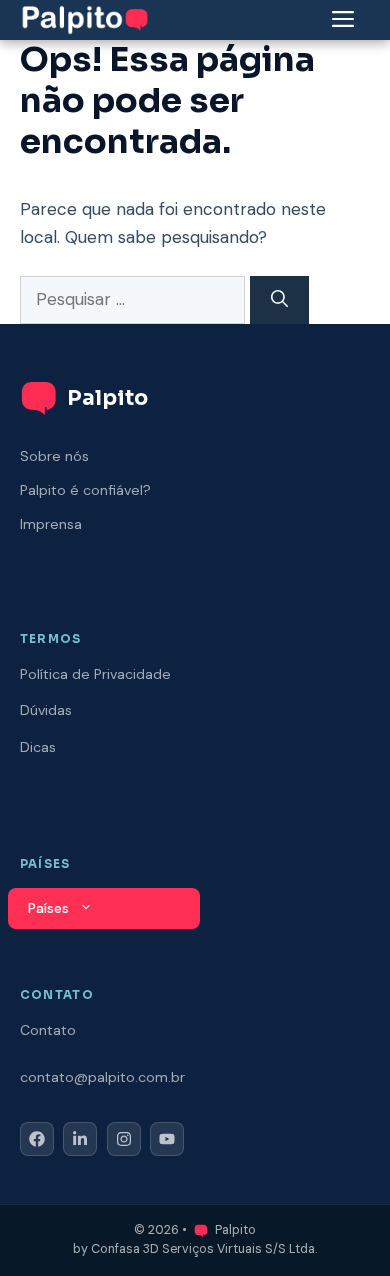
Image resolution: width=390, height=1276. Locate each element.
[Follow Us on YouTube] (167, 1139)
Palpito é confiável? (85, 490)
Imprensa (51, 524)
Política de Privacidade (95, 674)
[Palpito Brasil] (85, 18)
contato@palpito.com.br (102, 1077)
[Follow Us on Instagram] (124, 1139)
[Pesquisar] (279, 300)
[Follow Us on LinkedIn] (80, 1139)
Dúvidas (46, 710)
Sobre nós (54, 456)
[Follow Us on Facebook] (37, 1139)
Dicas (38, 747)
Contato (48, 1030)
